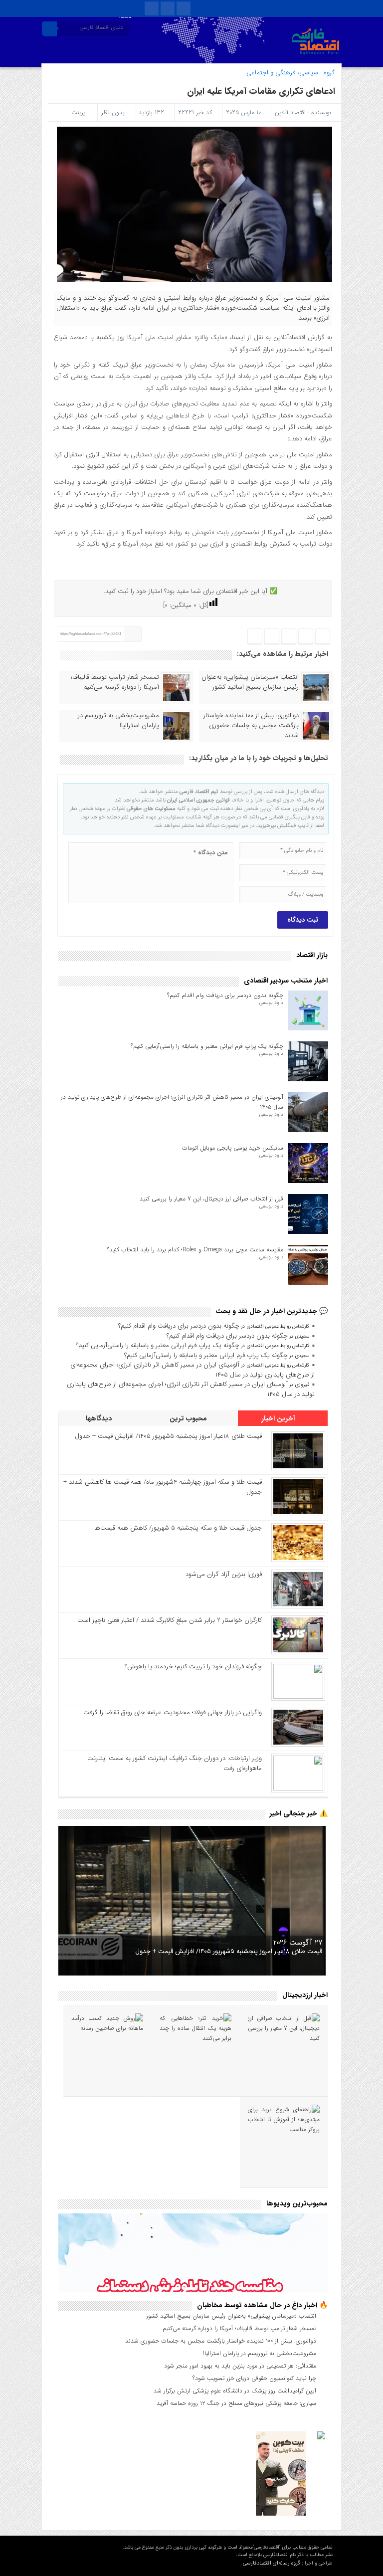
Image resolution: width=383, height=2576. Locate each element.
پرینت (80, 112)
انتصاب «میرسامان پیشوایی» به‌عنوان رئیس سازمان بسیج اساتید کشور (250, 682)
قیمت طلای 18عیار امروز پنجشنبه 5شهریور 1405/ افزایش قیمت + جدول (168, 1436)
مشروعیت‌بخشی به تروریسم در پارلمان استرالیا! (118, 721)
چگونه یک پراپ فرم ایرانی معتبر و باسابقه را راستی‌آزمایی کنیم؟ (207, 1046)
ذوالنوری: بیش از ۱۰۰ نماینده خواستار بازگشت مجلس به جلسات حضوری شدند (251, 726)
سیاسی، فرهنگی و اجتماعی (282, 73)
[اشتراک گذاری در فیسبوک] (323, 637)
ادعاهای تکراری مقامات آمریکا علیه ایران (261, 91)
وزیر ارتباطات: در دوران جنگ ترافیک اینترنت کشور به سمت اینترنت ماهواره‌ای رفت (175, 1763)
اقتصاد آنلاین (290, 112)
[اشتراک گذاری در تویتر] (306, 637)
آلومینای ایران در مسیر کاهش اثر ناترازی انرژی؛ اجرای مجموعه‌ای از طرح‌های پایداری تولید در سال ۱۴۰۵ (192, 1370)
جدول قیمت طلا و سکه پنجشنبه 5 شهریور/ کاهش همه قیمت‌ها (178, 1528)
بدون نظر (113, 112)
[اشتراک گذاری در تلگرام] (288, 637)
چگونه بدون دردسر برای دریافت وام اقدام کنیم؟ (225, 995)
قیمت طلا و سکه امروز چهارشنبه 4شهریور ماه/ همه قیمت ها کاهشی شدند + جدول (163, 1487)
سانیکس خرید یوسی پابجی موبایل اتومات (233, 1148)
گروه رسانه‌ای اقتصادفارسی (272, 2563)
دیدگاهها (100, 1418)
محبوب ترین (189, 1418)
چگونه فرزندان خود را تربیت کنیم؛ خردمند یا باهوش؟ (193, 1667)
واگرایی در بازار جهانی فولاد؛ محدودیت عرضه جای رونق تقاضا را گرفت (173, 1712)
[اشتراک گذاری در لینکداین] (255, 637)
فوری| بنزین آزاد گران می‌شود (224, 1574)
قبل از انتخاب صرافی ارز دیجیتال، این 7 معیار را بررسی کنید (211, 1199)
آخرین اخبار (279, 1418)
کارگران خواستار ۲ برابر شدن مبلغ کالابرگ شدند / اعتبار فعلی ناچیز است (170, 1620)
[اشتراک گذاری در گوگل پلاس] (272, 637)
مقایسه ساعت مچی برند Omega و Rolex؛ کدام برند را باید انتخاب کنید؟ (195, 1250)
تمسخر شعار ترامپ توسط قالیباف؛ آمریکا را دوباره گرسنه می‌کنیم (115, 682)
